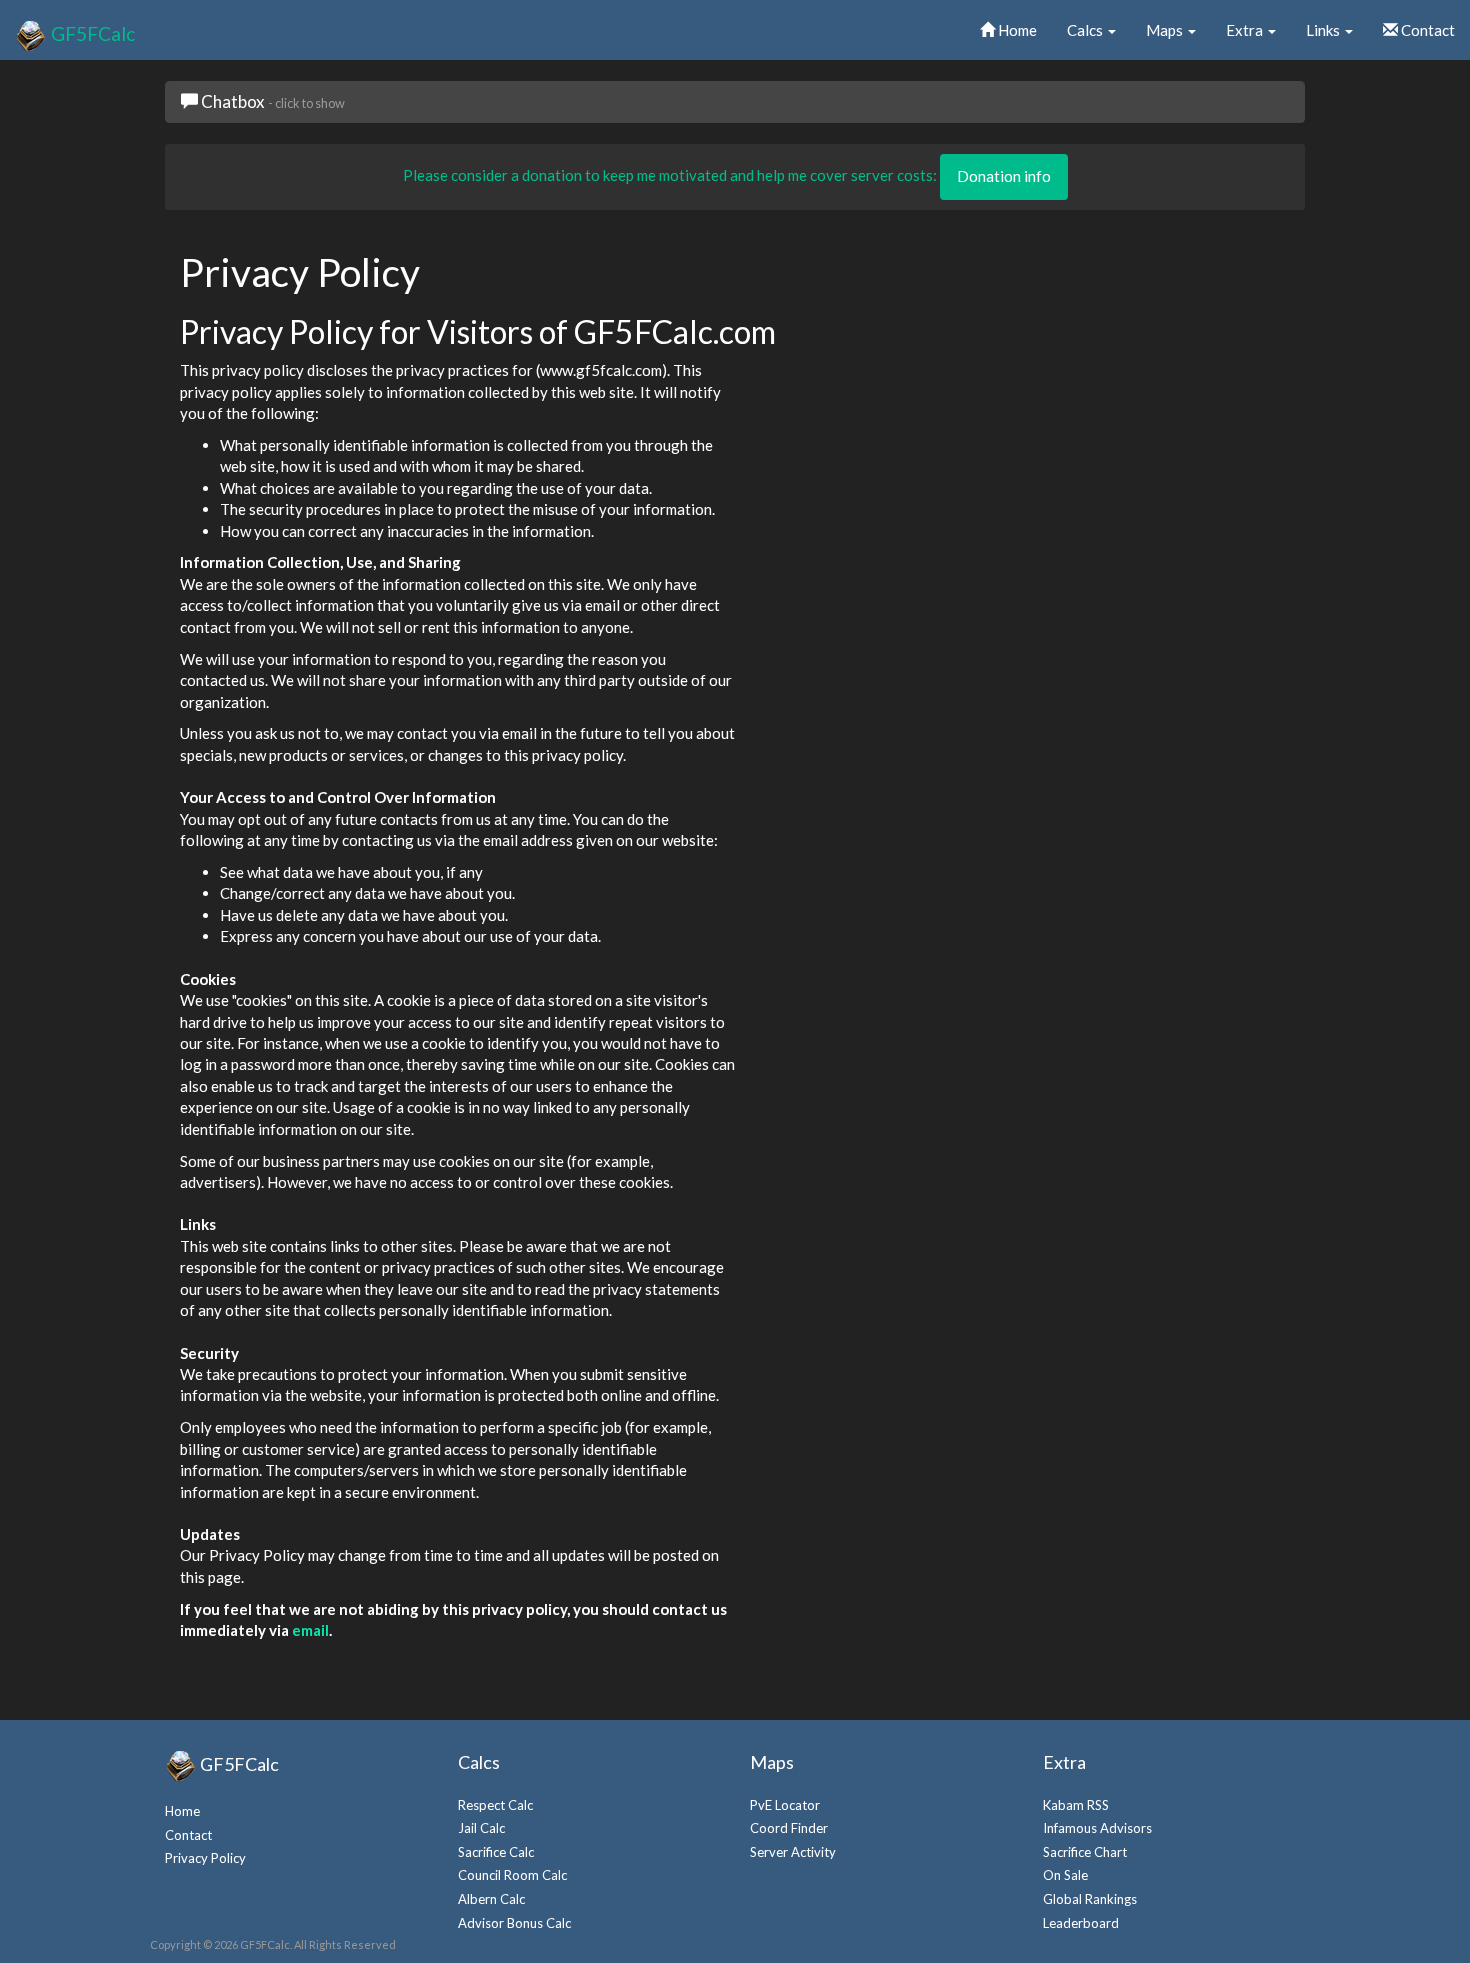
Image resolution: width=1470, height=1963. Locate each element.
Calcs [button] (1086, 30)
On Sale (1065, 1875)
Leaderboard (1081, 1923)
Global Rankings (1090, 1899)
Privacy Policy (205, 1858)
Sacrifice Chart (1085, 1852)
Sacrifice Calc (496, 1852)
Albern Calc (491, 1899)
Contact (1426, 30)
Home (1016, 30)
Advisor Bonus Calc (514, 1923)
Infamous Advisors (1097, 1828)
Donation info (1004, 176)
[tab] (735, 102)
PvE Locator (785, 1805)
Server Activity (793, 1852)
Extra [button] (1246, 30)
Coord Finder (789, 1828)
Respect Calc (495, 1805)
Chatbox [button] (271, 101)
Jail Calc (481, 1828)
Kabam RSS (1076, 1805)
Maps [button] (1166, 30)
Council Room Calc (512, 1875)
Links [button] (1324, 30)
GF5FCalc (91, 32)
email (310, 1630)
